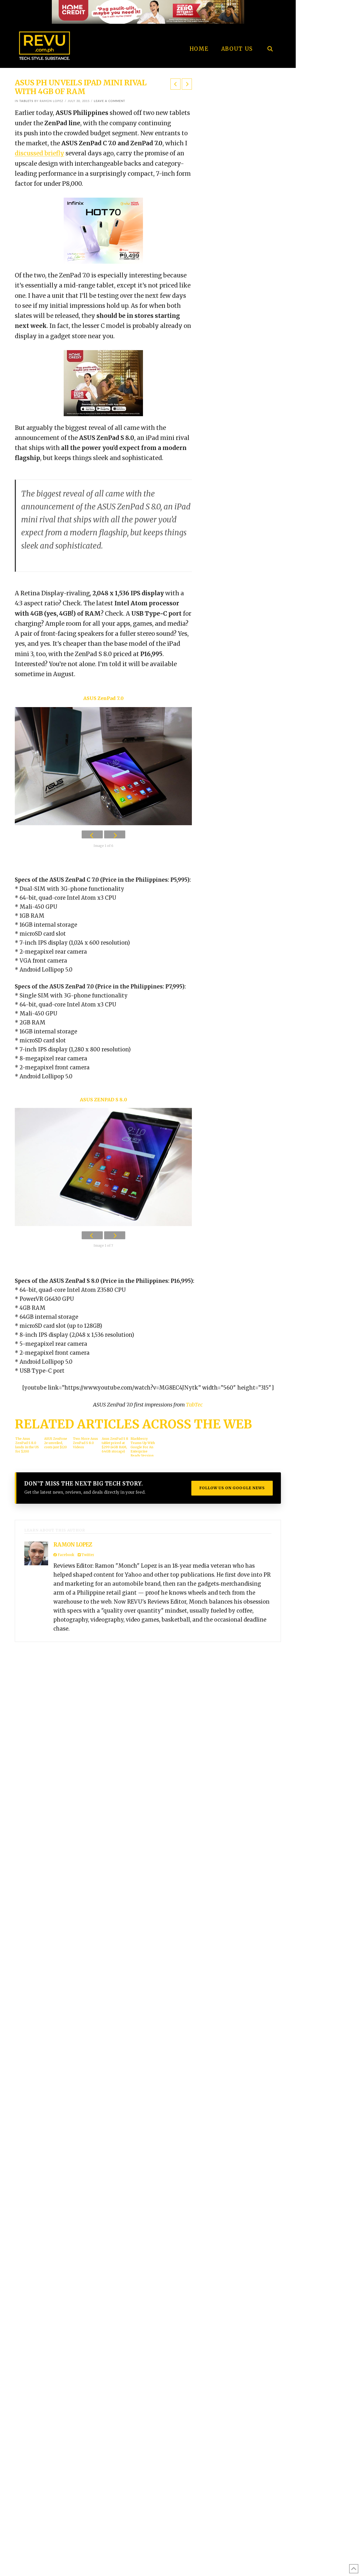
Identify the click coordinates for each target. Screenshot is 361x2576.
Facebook (66, 1555)
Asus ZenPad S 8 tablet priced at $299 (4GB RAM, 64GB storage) (115, 1445)
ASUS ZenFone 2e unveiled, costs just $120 (56, 1443)
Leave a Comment (110, 101)
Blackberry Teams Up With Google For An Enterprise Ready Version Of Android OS (143, 1447)
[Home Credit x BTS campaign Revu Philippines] (148, 11)
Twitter (87, 1555)
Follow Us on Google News (232, 1488)
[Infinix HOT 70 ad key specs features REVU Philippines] (103, 230)
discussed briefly (40, 153)
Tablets (26, 101)
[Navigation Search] (270, 34)
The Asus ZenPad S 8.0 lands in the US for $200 (27, 1445)
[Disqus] (328, 66)
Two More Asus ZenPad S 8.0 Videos (85, 1443)
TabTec (194, 1405)
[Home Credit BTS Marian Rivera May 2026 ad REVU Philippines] (103, 383)
